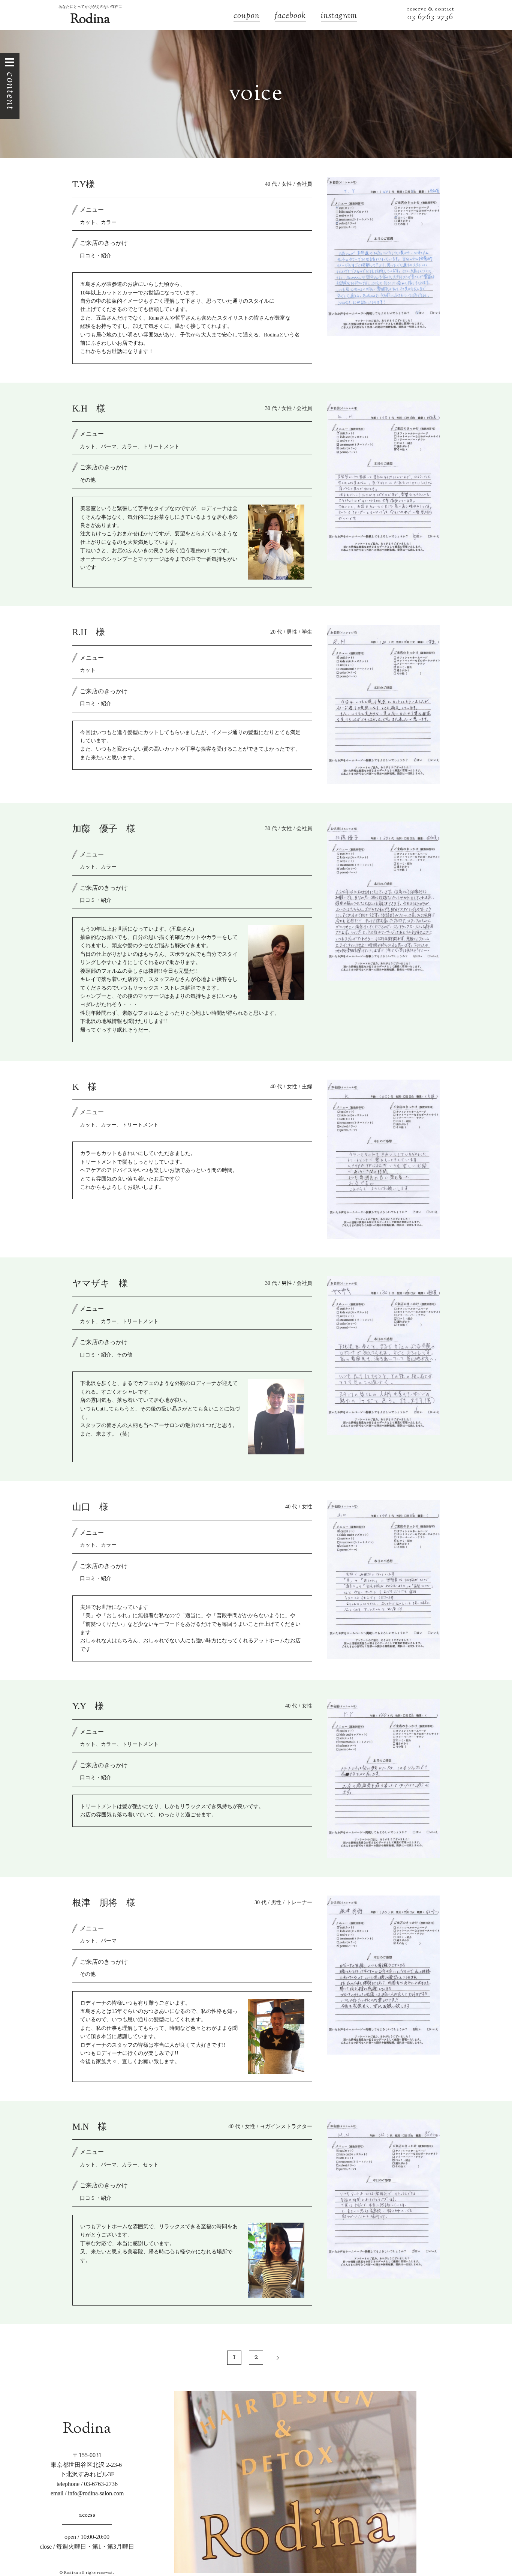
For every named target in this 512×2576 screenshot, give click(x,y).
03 (413, 17)
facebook (290, 17)
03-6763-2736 (101, 2484)
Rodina (90, 20)
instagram (339, 17)
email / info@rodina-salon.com (87, 2493)
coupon (247, 17)
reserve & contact (430, 9)
